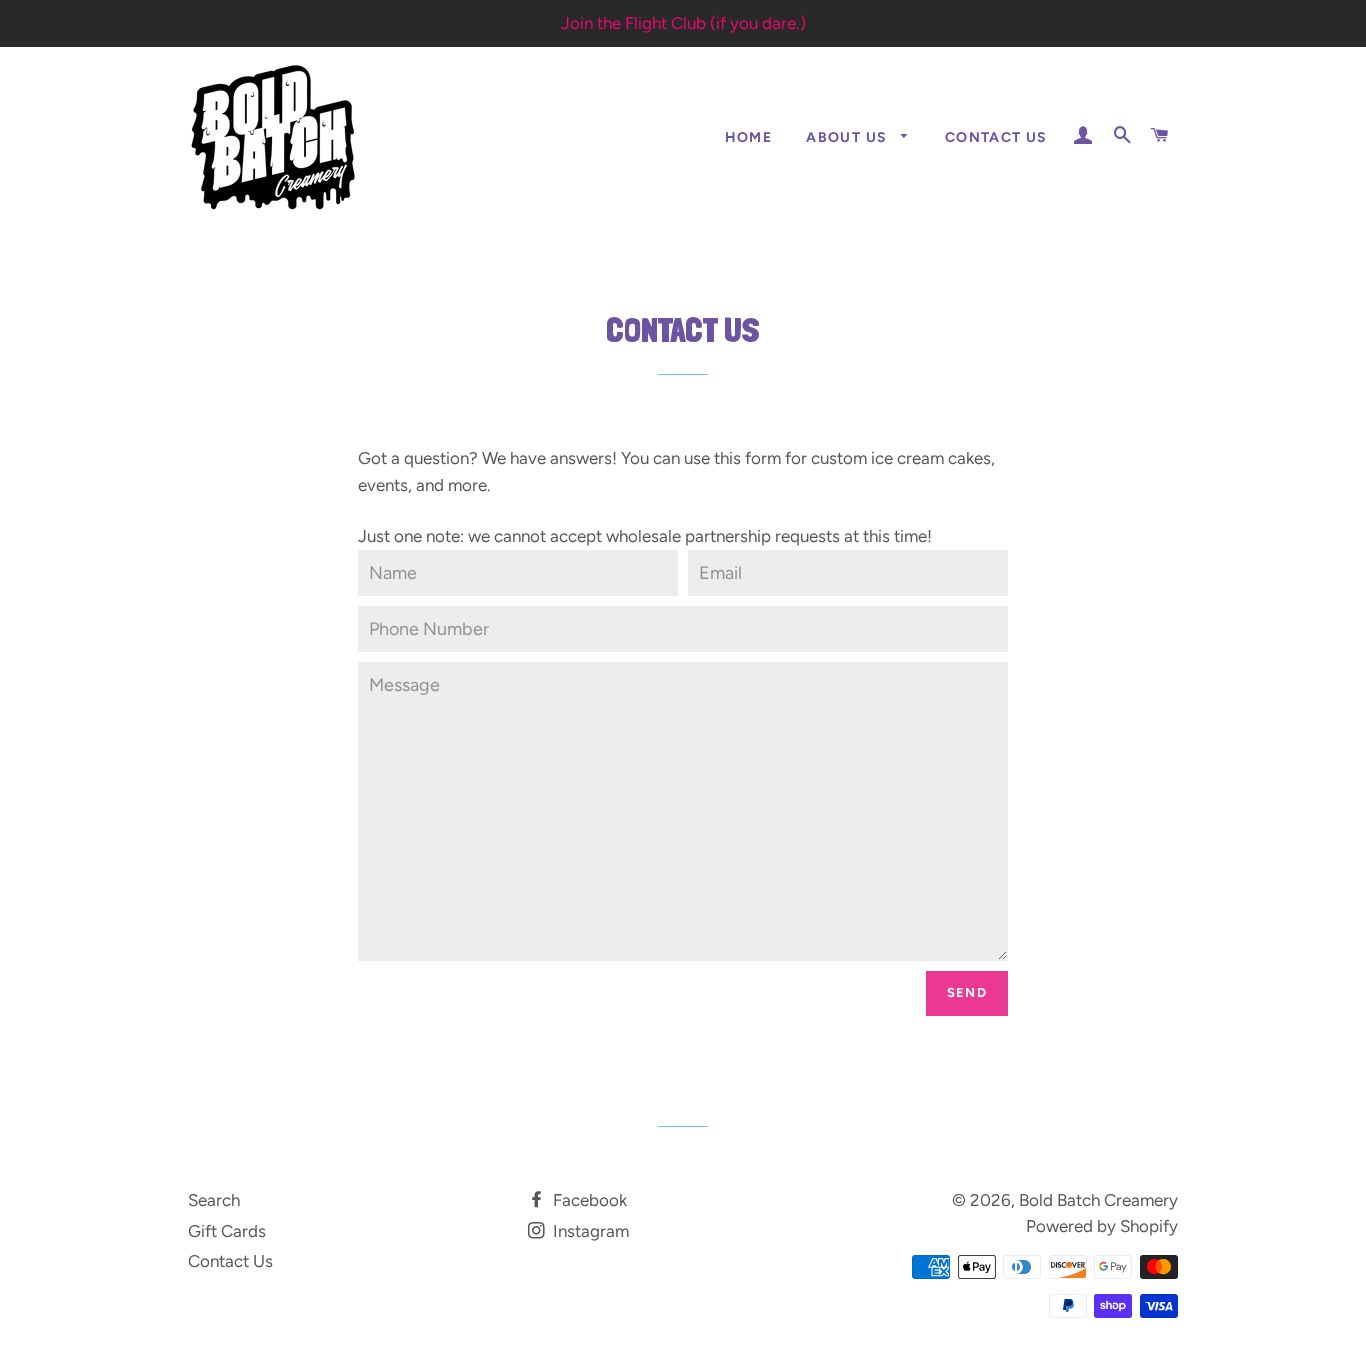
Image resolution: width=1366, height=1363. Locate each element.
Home (749, 137)
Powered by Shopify (1102, 1226)
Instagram (589, 1231)
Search (214, 1200)
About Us (849, 137)
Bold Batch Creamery (1098, 1200)
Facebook (588, 1200)
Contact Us (996, 137)
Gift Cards (227, 1231)
